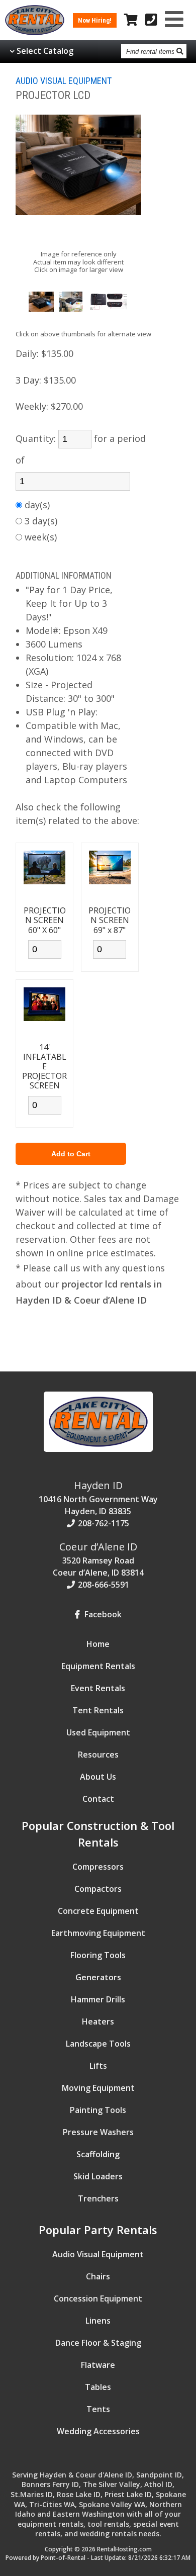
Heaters (98, 2021)
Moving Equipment (98, 2088)
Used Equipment (98, 1732)
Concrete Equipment (98, 1911)
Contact (98, 1799)
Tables (98, 2387)
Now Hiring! (95, 20)
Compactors (98, 1889)
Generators (98, 1977)
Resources (98, 1755)
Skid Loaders (98, 2176)
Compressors (98, 1867)
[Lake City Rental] (98, 1454)
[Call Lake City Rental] (151, 20)
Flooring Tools (98, 1955)
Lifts (98, 2066)
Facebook (102, 1614)
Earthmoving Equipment (98, 1933)
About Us (98, 1777)
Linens (98, 2321)
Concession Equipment (98, 2298)
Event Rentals (98, 1688)
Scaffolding (98, 2154)
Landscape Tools (98, 2044)
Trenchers (98, 2198)
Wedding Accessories (98, 2431)
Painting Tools (98, 2110)
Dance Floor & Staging (98, 2343)
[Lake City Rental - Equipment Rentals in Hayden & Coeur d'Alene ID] (35, 32)
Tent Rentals (98, 1710)
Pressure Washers (98, 2132)
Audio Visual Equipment (98, 2254)
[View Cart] (131, 20)
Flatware (98, 2365)
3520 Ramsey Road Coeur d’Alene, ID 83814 (98, 1559)
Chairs (98, 2276)
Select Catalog (45, 51)
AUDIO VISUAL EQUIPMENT (64, 81)
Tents (98, 2409)
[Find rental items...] (180, 51)
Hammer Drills (98, 1999)
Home (98, 1644)
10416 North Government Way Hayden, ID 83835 (98, 1498)
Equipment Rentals (98, 1666)
